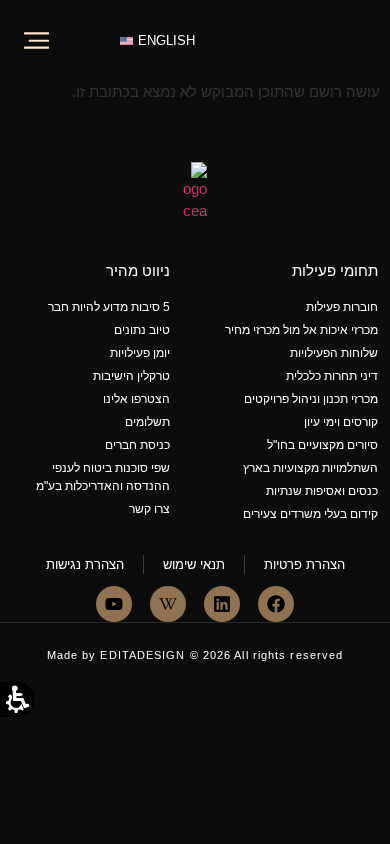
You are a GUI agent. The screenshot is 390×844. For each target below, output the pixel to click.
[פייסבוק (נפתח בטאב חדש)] (276, 604)
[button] (36, 24)
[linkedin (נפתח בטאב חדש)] (222, 604)
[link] (316, 50)
